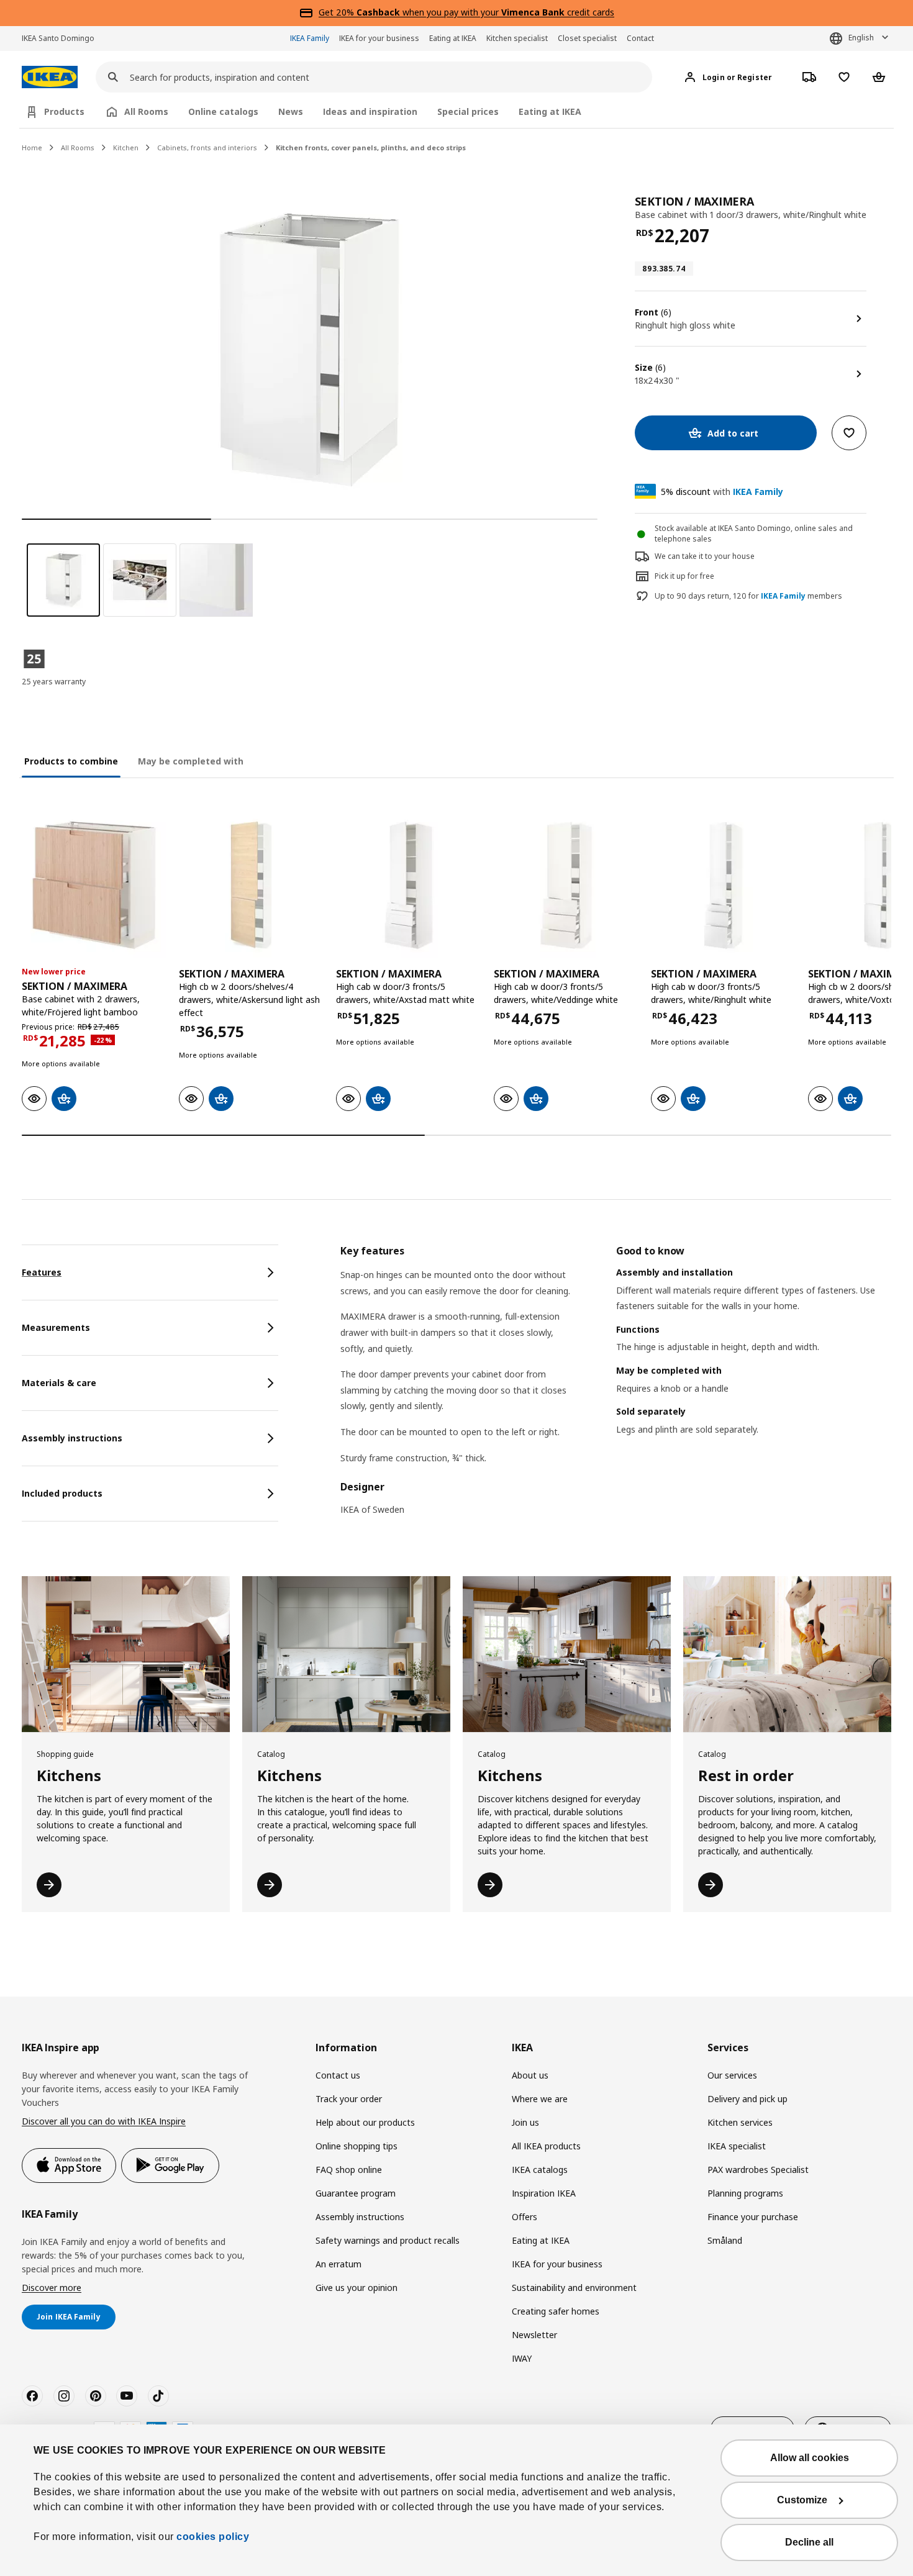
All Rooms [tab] (146, 111)
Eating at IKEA (453, 38)
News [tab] (291, 111)
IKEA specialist (737, 2146)
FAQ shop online (349, 2170)
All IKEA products (546, 2146)
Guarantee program (356, 2193)
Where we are (540, 2099)
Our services (732, 2075)
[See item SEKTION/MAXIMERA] (94, 885)
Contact (640, 38)
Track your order (349, 2099)
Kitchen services (740, 2122)
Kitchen (126, 147)
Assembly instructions (360, 2217)
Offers (525, 2217)
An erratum (338, 2264)
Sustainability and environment (574, 2288)
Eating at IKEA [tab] (550, 111)
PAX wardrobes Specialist (758, 2170)
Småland (725, 2240)
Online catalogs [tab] (223, 111)
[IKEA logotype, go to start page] (50, 77)
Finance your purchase (753, 2217)
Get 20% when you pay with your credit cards (466, 12)
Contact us (338, 2075)
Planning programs (745, 2193)
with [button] (722, 492)
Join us (525, 2122)
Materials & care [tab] (59, 1383)
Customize (802, 2500)
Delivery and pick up (747, 2099)
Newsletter (534, 2335)
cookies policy (213, 2537)
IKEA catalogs (540, 2170)
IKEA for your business (379, 38)
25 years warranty (54, 682)
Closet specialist (587, 38)
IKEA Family (310, 38)
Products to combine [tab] (71, 761)
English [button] (861, 38)
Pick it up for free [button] (684, 576)
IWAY (522, 2358)
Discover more (52, 2288)
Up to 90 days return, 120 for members (748, 596)
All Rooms (78, 147)
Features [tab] (42, 1272)
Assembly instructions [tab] (72, 1438)
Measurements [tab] (56, 1327)
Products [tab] (64, 111)
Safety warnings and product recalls (388, 2240)
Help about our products (365, 2122)
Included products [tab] (62, 1493)
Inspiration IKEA (544, 2193)
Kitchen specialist (517, 38)
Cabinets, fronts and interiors (207, 147)
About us (530, 2075)
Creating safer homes (556, 2311)
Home (32, 147)
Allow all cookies (810, 2458)
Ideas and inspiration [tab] (370, 111)
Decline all (809, 2542)
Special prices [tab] (468, 111)
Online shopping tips (357, 2146)
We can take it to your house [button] (705, 556)
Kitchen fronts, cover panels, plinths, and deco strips (371, 147)
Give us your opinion (357, 2288)
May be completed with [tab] (191, 761)
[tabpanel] (616, 1388)
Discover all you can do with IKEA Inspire (104, 2121)
